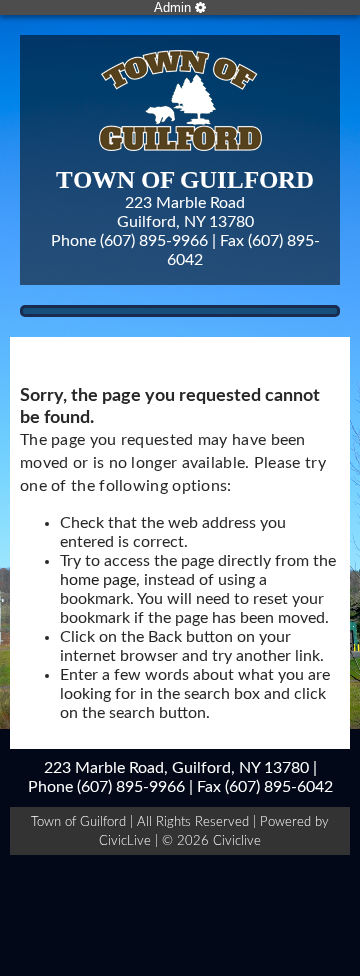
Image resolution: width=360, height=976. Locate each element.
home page (98, 580)
